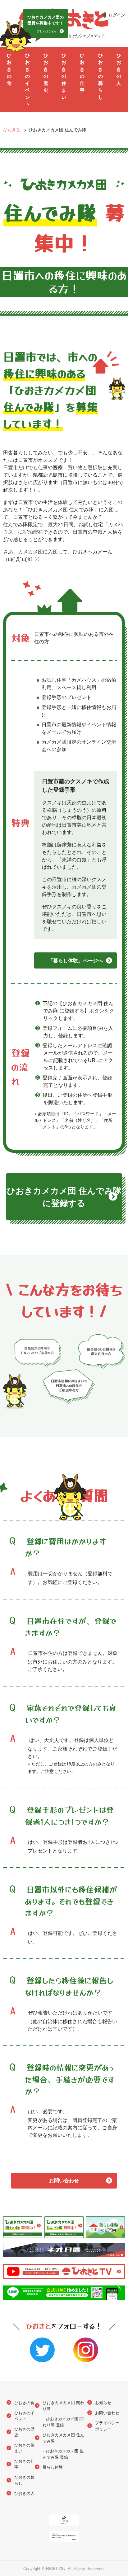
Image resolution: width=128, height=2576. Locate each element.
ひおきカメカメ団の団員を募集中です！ (46, 24)
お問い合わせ (64, 2180)
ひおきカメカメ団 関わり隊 (63, 2405)
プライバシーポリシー (107, 2426)
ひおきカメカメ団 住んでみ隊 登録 (63, 2454)
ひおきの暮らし (101, 76)
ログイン (117, 15)
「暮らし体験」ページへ (75, 960)
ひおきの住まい (64, 76)
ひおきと (12, 129)
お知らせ (103, 2402)
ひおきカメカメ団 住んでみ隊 (63, 2438)
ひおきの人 (119, 69)
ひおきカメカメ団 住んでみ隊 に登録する (64, 1197)
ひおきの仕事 (82, 73)
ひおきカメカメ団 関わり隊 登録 (63, 2422)
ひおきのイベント (27, 80)
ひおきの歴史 (46, 73)
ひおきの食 (9, 69)
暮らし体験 (53, 2467)
